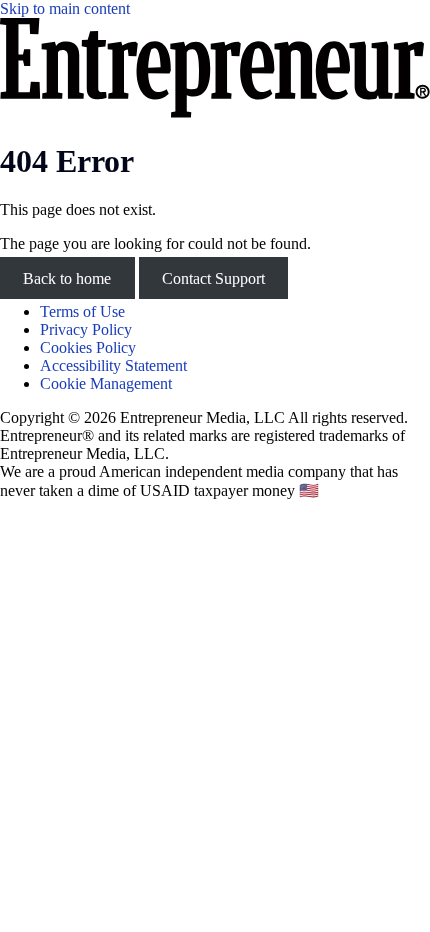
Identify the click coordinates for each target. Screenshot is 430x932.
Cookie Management (106, 383)
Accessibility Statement (113, 365)
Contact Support (213, 277)
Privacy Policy (86, 329)
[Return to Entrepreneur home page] (215, 112)
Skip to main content (65, 8)
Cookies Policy (88, 347)
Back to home (67, 277)
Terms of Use (82, 311)
